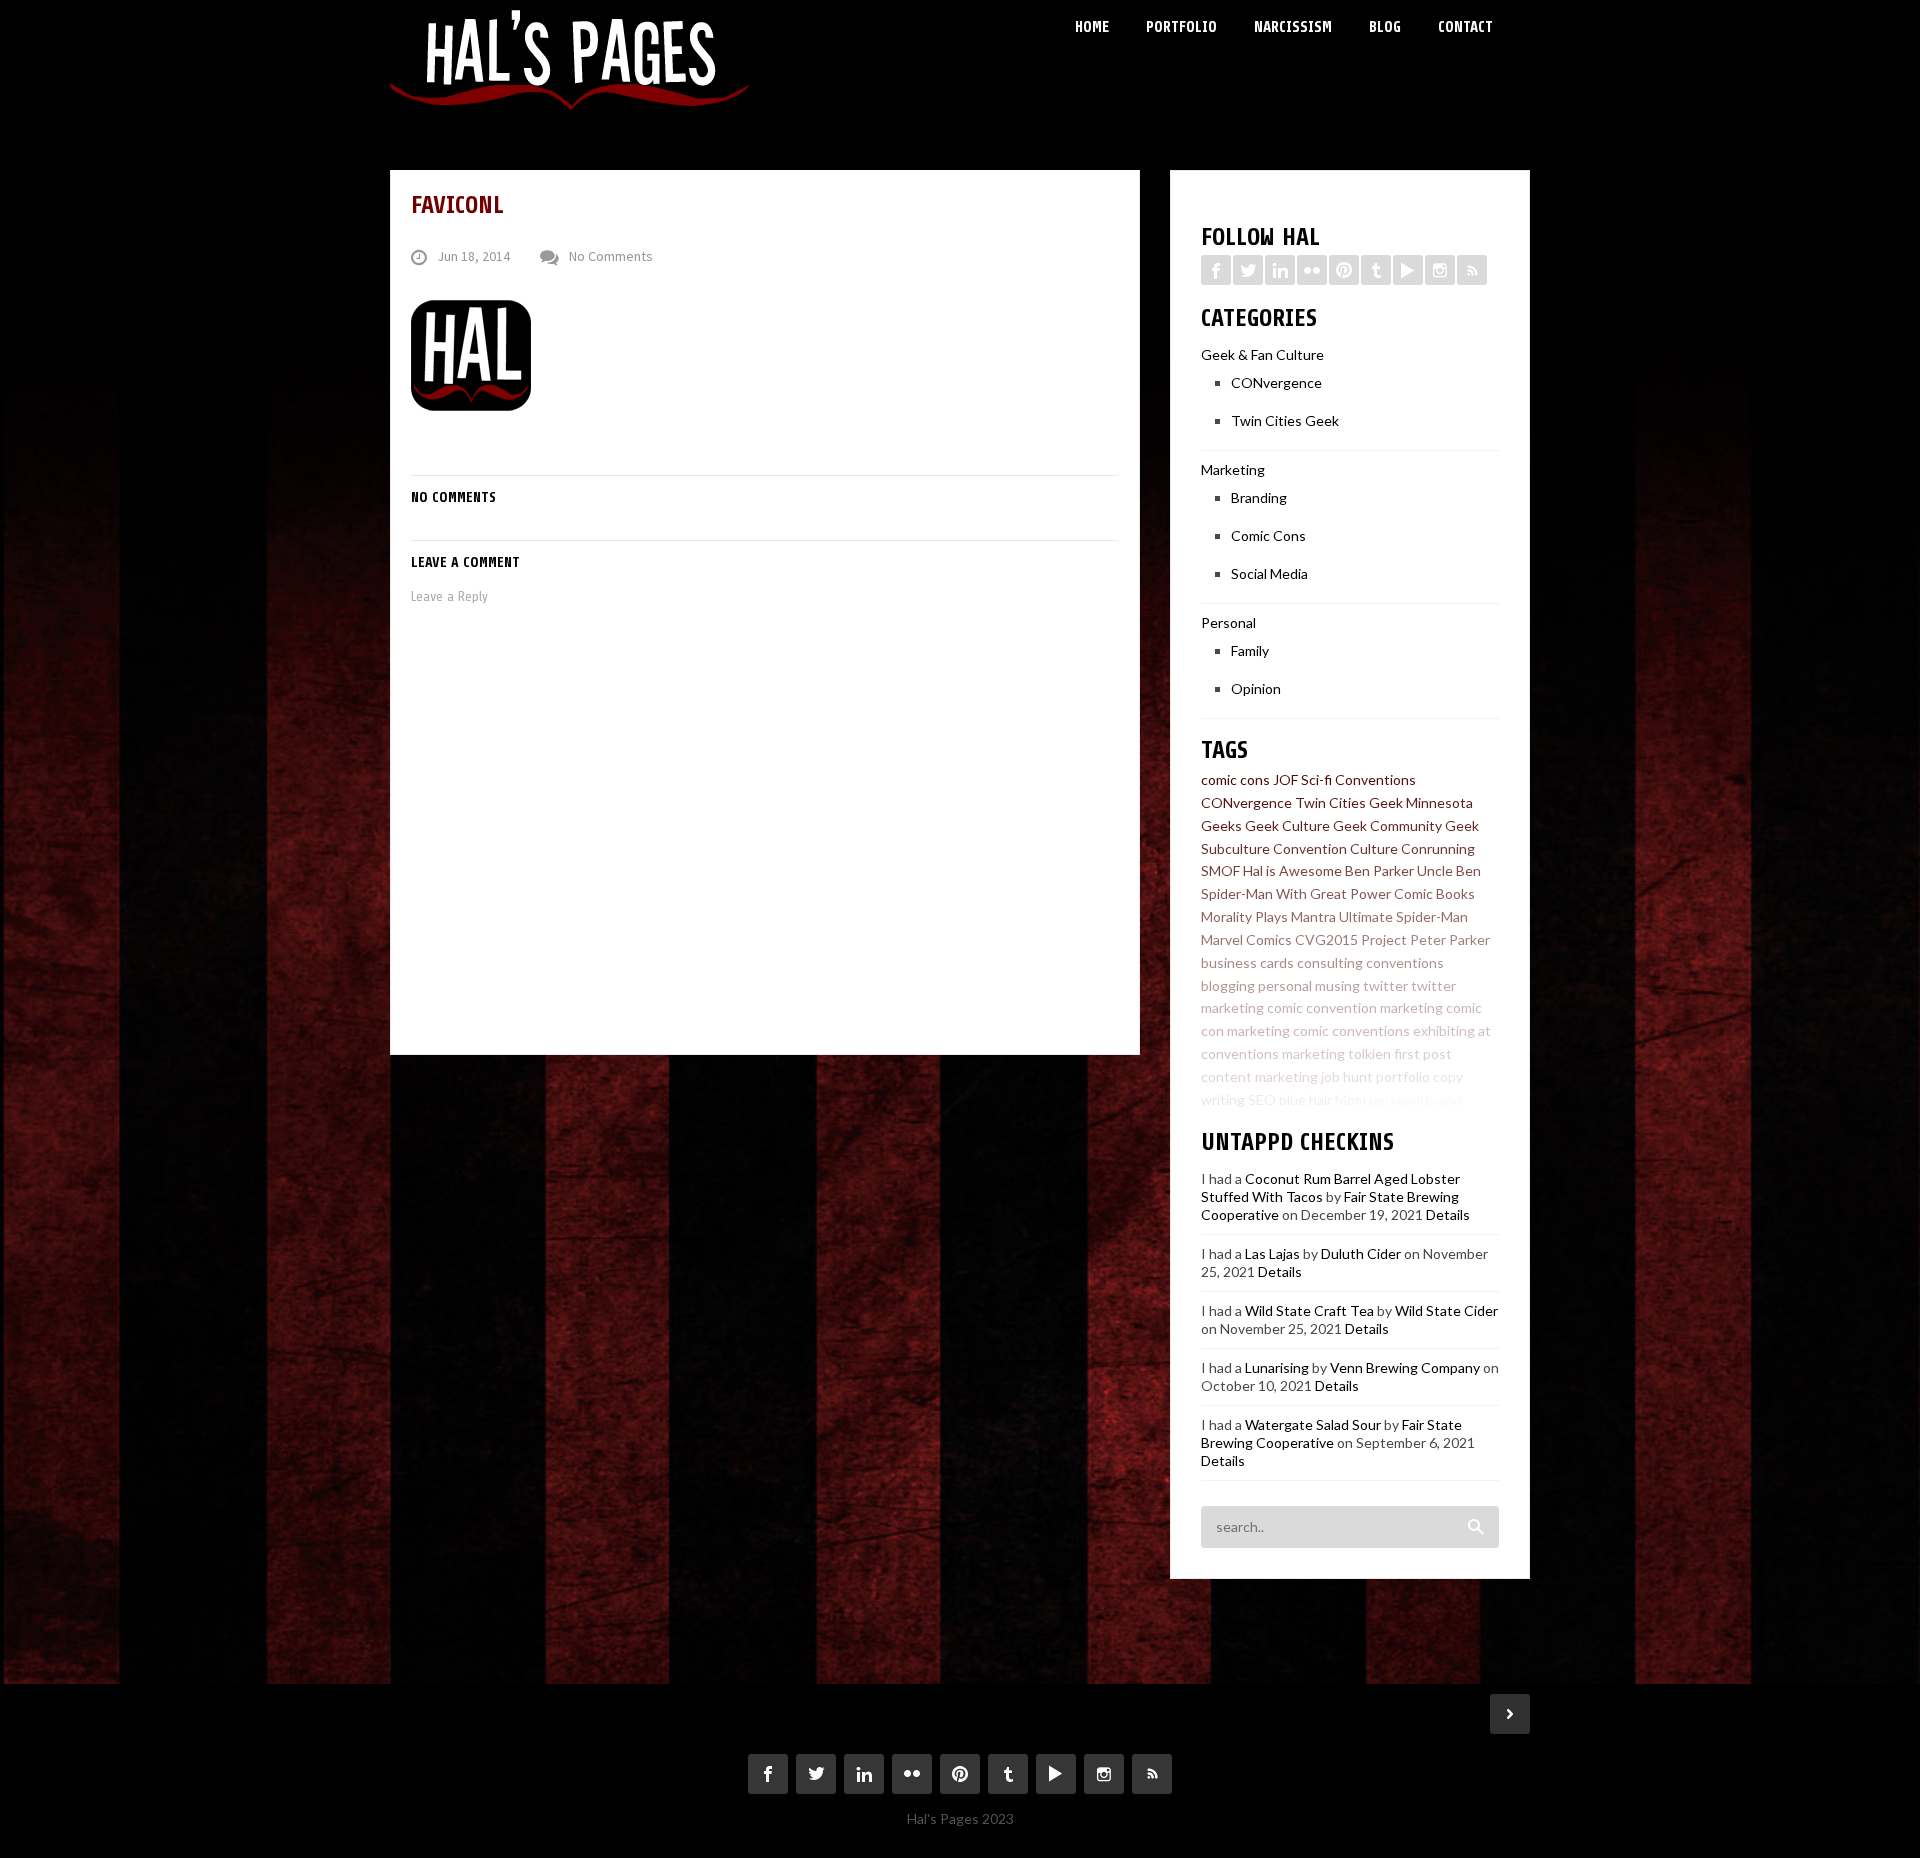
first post (1423, 1053)
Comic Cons (1268, 535)
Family (1250, 650)
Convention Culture (1335, 848)
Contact (1465, 27)
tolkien (1369, 1053)
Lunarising (1277, 1367)
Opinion (1256, 688)
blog (1478, 1099)
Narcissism (1293, 27)
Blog (1385, 27)
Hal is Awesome (1292, 870)
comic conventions (1351, 1030)
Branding (1259, 497)
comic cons (1235, 779)
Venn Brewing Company (1405, 1367)
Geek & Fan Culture (1262, 354)
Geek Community (1387, 825)
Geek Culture (1287, 825)
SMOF (1220, 870)
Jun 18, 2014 (473, 256)
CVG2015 (1326, 939)
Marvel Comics (1246, 939)
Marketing (1233, 469)
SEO (1262, 1099)
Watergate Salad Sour (1313, 1424)
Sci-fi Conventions (1358, 779)
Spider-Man (1237, 893)
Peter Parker (1450, 939)
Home (1092, 27)
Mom (1350, 1099)
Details (1448, 1214)
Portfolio (1181, 27)
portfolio (1403, 1076)
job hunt (1347, 1076)
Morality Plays (1244, 916)
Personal (1228, 622)
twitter (1385, 985)
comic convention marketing (1355, 1007)
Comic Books (1434, 893)
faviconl (457, 205)
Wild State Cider (1446, 1310)
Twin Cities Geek (1285, 420)
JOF (1285, 779)
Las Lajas (1272, 1253)
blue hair (1305, 1099)
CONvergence (1276, 382)
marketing (1313, 1053)
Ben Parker (1379, 870)
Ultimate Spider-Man (1403, 916)
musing (1337, 985)
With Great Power (1333, 893)
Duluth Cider (1361, 1253)
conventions (1405, 962)
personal (1285, 985)
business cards (1247, 962)
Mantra (1313, 916)
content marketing (1259, 1076)
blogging (1228, 985)
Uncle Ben (1449, 870)
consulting (1330, 962)
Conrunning (1438, 848)
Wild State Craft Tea (1309, 1310)
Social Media (1269, 573)
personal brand (1415, 1099)
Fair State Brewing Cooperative (1331, 1433)
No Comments (611, 256)
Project (1384, 939)
